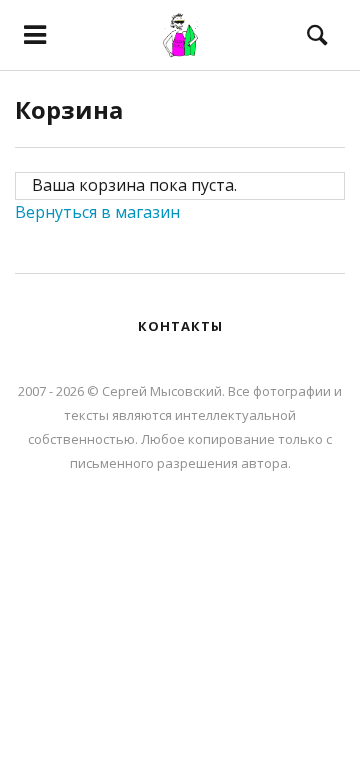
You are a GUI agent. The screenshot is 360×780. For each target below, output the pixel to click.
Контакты (180, 326)
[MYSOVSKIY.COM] (180, 35)
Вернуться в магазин (97, 212)
